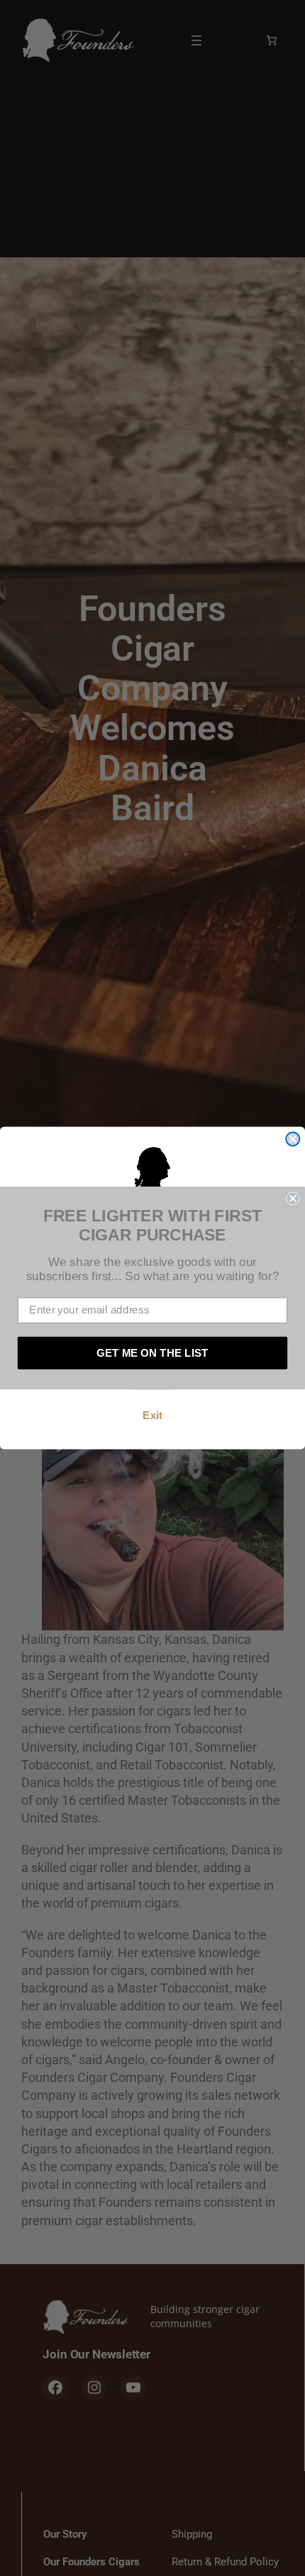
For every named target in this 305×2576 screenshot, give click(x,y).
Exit (152, 1416)
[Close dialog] (293, 1139)
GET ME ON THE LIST (152, 1353)
